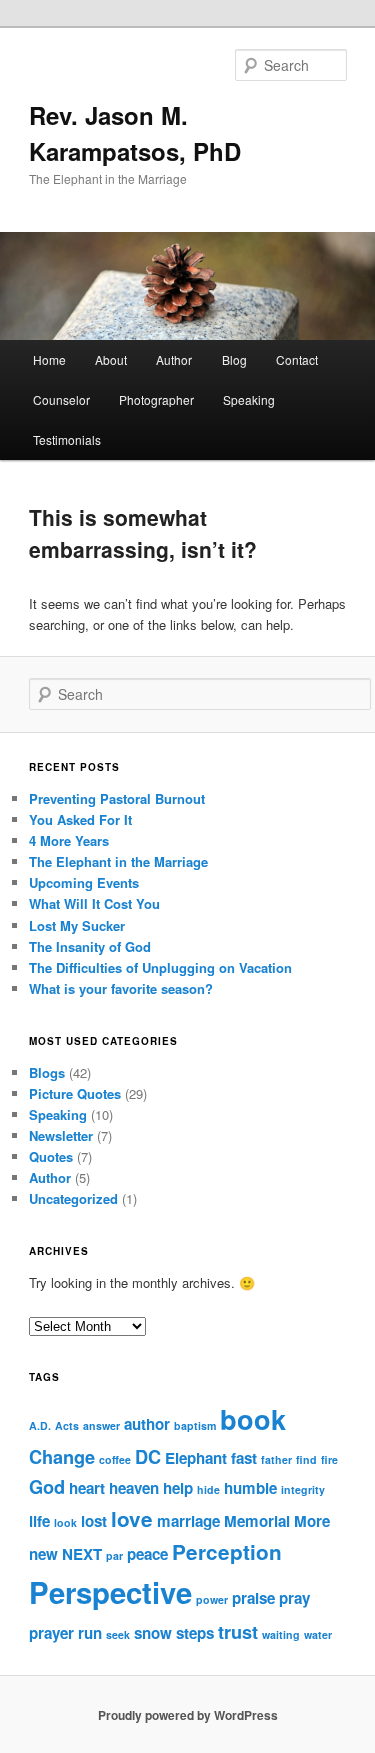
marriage (188, 1521)
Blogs (47, 1072)
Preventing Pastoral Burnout (117, 798)
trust (238, 1631)
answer (101, 1425)
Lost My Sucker (77, 925)
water (318, 1634)
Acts (67, 1425)
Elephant (196, 1458)
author (147, 1424)
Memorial (257, 1521)
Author (174, 359)
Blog (234, 359)
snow (153, 1633)
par (114, 1555)
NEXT (82, 1554)
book (253, 1419)
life (39, 1521)
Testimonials (67, 439)
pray (294, 1598)
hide (208, 1489)
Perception (227, 1551)
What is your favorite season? (121, 988)
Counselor (61, 399)
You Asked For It (80, 819)
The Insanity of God (90, 946)
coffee (115, 1459)
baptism (195, 1425)
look (65, 1522)
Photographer (156, 399)
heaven (134, 1488)
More (312, 1521)
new (43, 1554)
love (132, 1518)
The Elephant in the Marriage (118, 861)
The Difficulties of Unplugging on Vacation (160, 967)
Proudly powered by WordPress (188, 1715)
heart (87, 1488)
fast (244, 1458)
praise (253, 1598)
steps (195, 1633)
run (90, 1633)
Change (62, 1456)
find (306, 1459)
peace (147, 1554)
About (111, 359)
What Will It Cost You (94, 903)
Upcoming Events (84, 882)
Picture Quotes (75, 1093)
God (47, 1486)
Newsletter (61, 1135)
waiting (281, 1634)
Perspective (110, 1592)
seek (118, 1634)
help (178, 1488)
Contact (297, 359)
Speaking (249, 399)
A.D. (40, 1425)
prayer (51, 1633)
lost (94, 1521)
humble (250, 1488)
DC (148, 1456)
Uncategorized (73, 1198)
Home (49, 359)
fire (329, 1459)
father (276, 1459)
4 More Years (69, 840)
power (212, 1599)
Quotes (51, 1156)
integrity (303, 1489)
